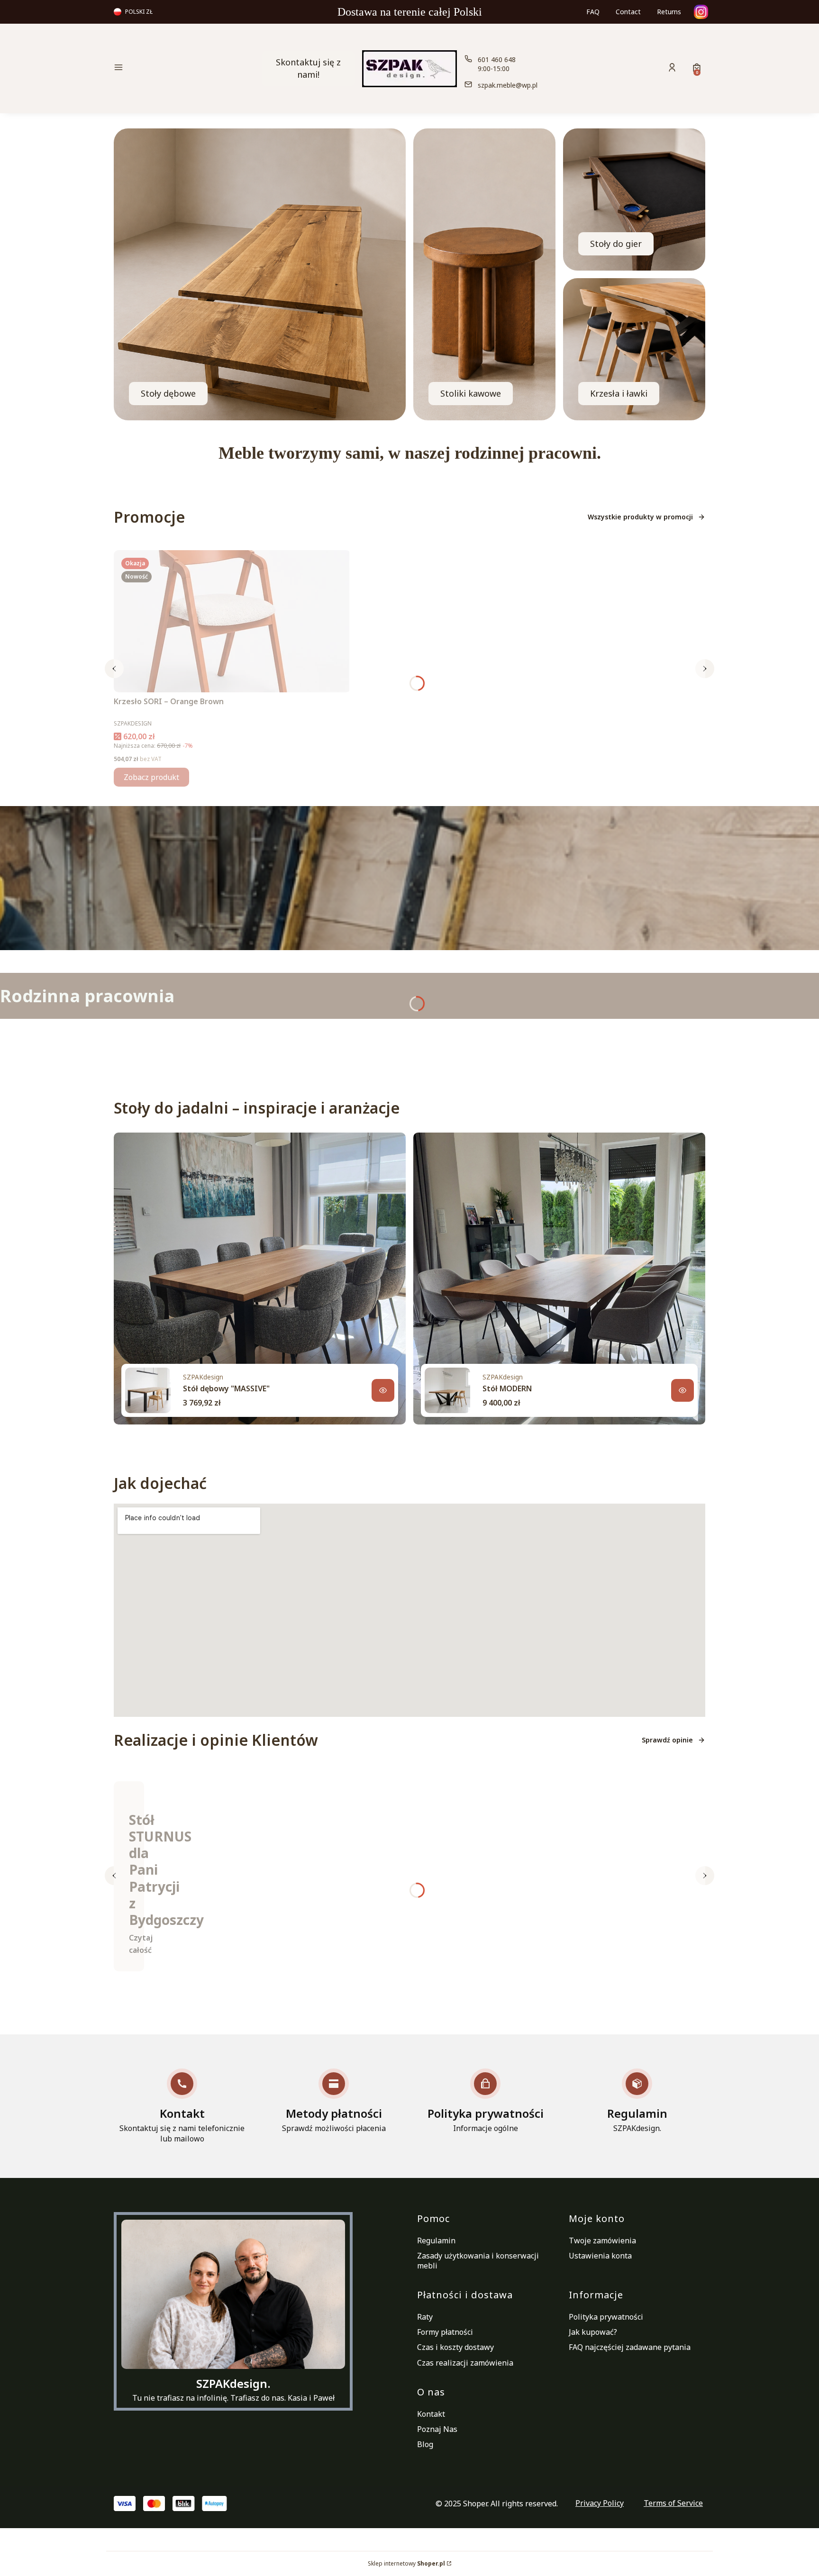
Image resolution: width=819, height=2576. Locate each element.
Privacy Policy (600, 2503)
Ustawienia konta (600, 2256)
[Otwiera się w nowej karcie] (701, 12)
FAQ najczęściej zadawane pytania (630, 2347)
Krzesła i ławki (619, 393)
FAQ (593, 12)
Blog (425, 2444)
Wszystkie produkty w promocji (640, 517)
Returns (669, 12)
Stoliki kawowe (471, 393)
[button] (184, 68)
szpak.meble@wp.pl (508, 85)
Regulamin (436, 2240)
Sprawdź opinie (667, 1740)
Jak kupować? (593, 2332)
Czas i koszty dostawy (455, 2347)
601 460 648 (497, 59)
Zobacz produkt (151, 777)
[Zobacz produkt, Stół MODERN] (682, 1390)
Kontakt (431, 2414)
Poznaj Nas (437, 2429)
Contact (628, 12)
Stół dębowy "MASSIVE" (226, 1388)
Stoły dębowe (168, 393)
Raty (425, 2317)
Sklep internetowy (406, 2563)
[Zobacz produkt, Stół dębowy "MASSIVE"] (383, 1390)
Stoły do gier (616, 244)
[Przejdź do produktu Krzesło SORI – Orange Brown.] (232, 621)
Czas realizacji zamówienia (465, 2363)
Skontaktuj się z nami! (308, 68)
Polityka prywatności (606, 2317)
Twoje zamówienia (602, 2240)
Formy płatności (445, 2332)
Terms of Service (673, 2503)
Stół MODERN (507, 1388)
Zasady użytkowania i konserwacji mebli (478, 2261)
